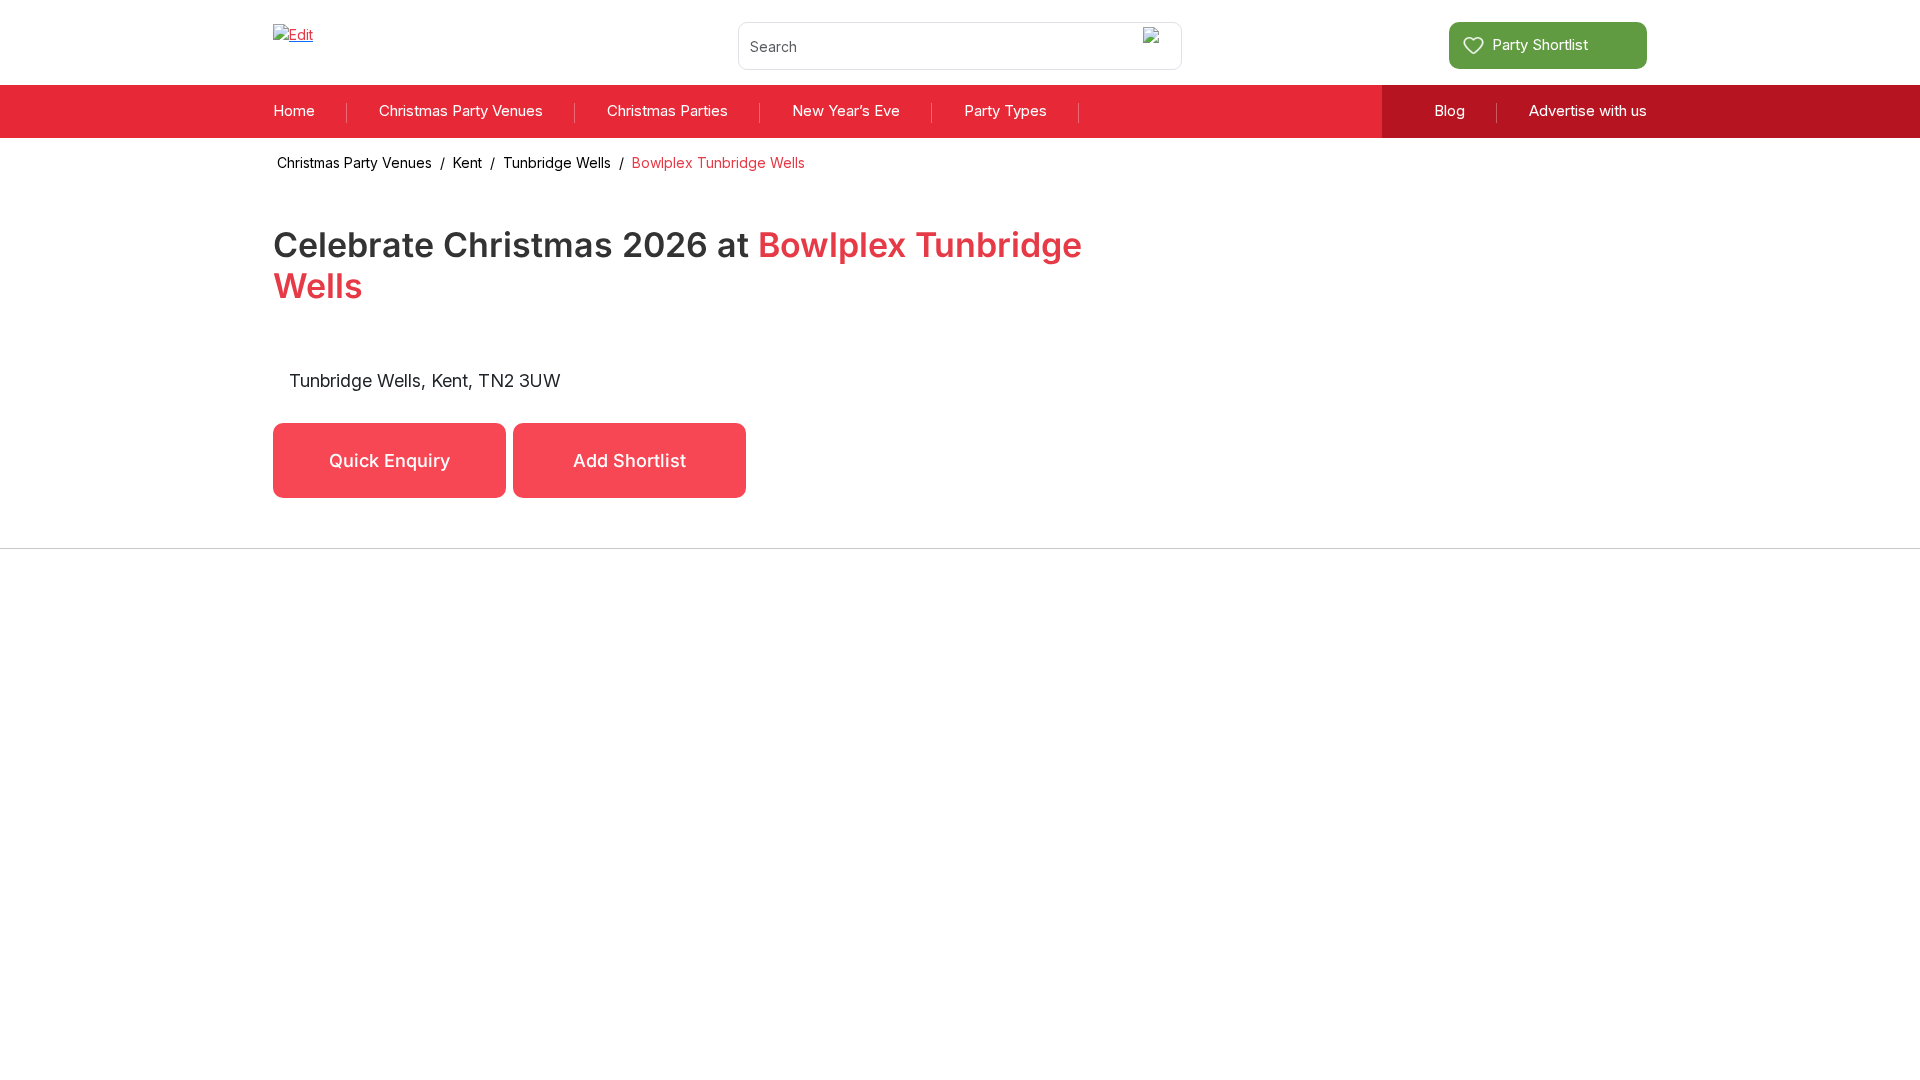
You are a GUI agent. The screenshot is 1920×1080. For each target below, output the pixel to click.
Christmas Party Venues (461, 110)
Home (294, 110)
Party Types (1005, 110)
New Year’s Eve (846, 110)
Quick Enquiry (389, 460)
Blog (1449, 110)
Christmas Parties (667, 110)
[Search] (1154, 45)
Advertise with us (1588, 110)
